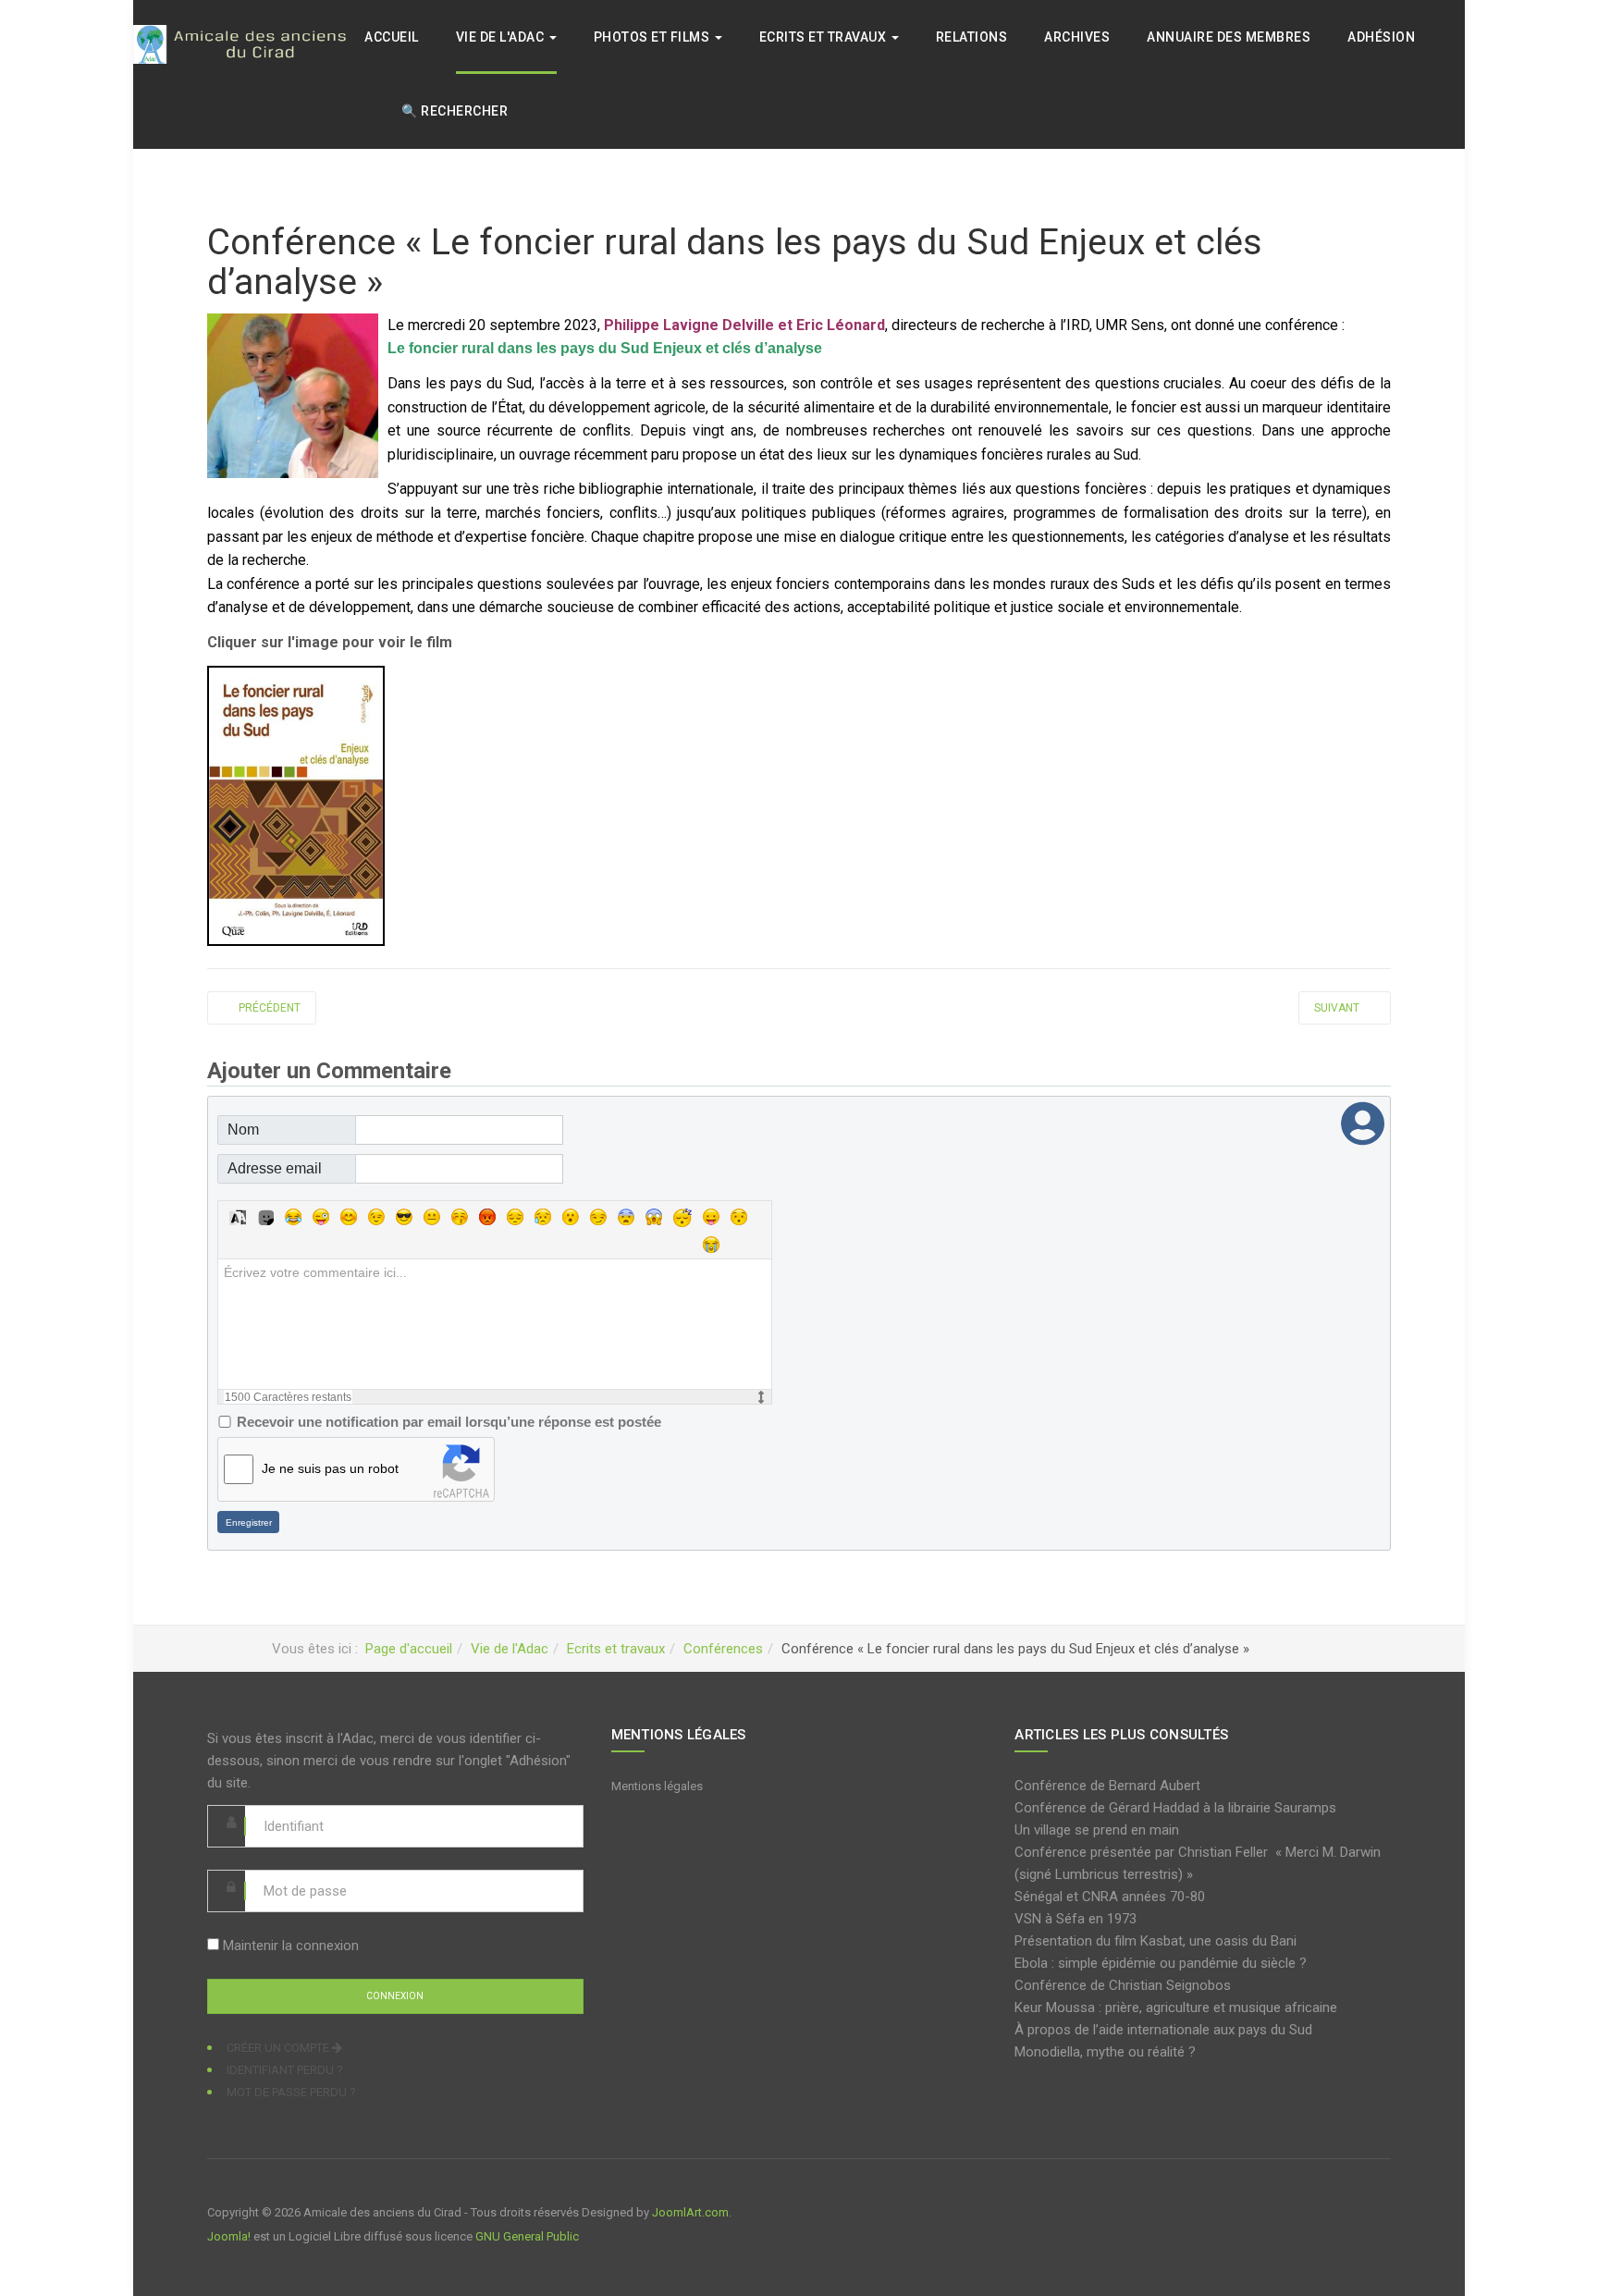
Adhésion (1381, 37)
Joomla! (229, 2236)
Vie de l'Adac (502, 37)
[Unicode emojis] (265, 1217)
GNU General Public (527, 2236)
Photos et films (653, 37)
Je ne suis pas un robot (330, 1468)
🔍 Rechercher (455, 111)
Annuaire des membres (1229, 37)
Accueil (392, 37)
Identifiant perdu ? (285, 2070)
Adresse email (275, 1168)
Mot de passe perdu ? (291, 2092)
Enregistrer (249, 1522)
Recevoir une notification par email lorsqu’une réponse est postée (449, 1422)
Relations (972, 37)
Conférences (723, 1649)
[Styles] (238, 1217)
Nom (243, 1130)
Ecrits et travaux (824, 37)
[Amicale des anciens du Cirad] (249, 44)
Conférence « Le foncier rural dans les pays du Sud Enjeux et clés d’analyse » (735, 262)
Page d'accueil (409, 1649)
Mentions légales (657, 1786)
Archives (1077, 37)
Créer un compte (279, 2048)
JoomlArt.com (690, 2212)
